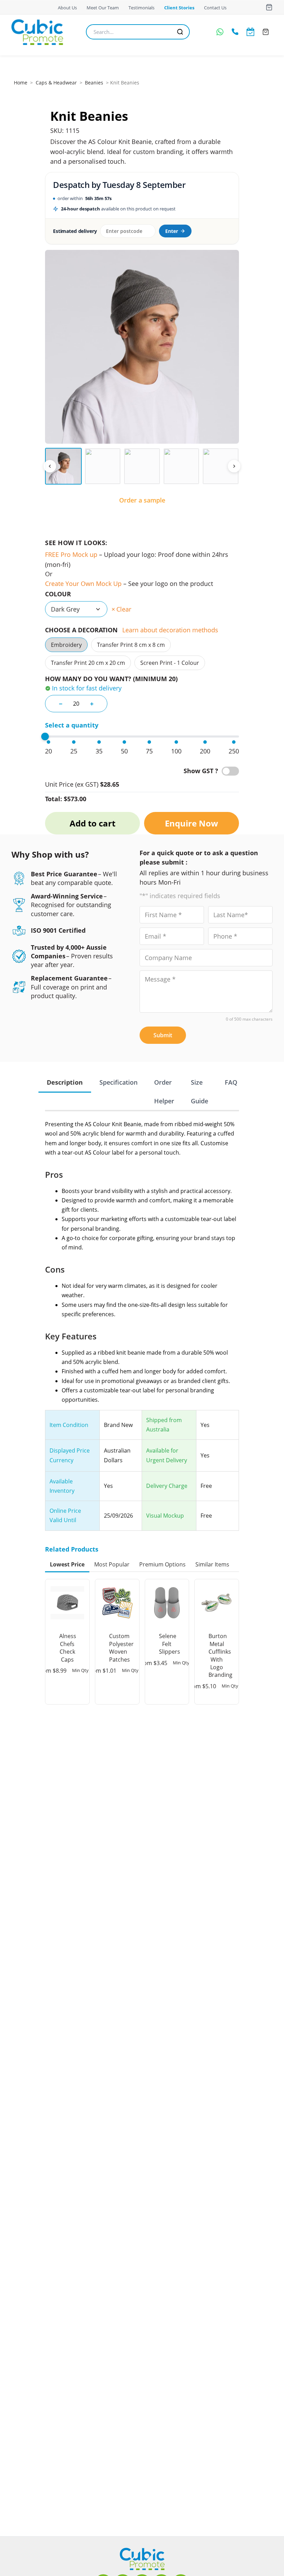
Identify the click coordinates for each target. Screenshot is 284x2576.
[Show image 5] (221, 466)
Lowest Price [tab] (67, 1564)
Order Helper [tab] (164, 1092)
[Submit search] (180, 32)
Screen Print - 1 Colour (170, 663)
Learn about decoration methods (170, 630)
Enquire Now (192, 823)
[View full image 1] (142, 347)
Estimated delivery (75, 231)
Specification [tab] (118, 1082)
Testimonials (141, 8)
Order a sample (142, 500)
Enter (172, 231)
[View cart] (269, 7)
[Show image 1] (63, 466)
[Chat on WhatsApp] (220, 32)
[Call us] (235, 32)
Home (21, 83)
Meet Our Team (103, 8)
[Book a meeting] (250, 32)
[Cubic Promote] (142, 2559)
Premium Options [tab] (162, 1564)
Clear (124, 609)
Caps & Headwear (56, 83)
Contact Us (215, 8)
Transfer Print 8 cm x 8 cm (131, 645)
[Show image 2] (103, 466)
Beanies (94, 83)
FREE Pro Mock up (71, 554)
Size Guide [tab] (199, 1092)
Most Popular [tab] (112, 1564)
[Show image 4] (181, 466)
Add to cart (92, 823)
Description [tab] (65, 1082)
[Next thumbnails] (234, 466)
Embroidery (66, 645)
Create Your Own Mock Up (83, 584)
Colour (58, 594)
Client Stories (179, 8)
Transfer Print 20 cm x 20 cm (88, 663)
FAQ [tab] (231, 1082)
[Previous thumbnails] (50, 466)
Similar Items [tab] (212, 1564)
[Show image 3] (142, 466)
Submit (163, 1035)
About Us (67, 8)
